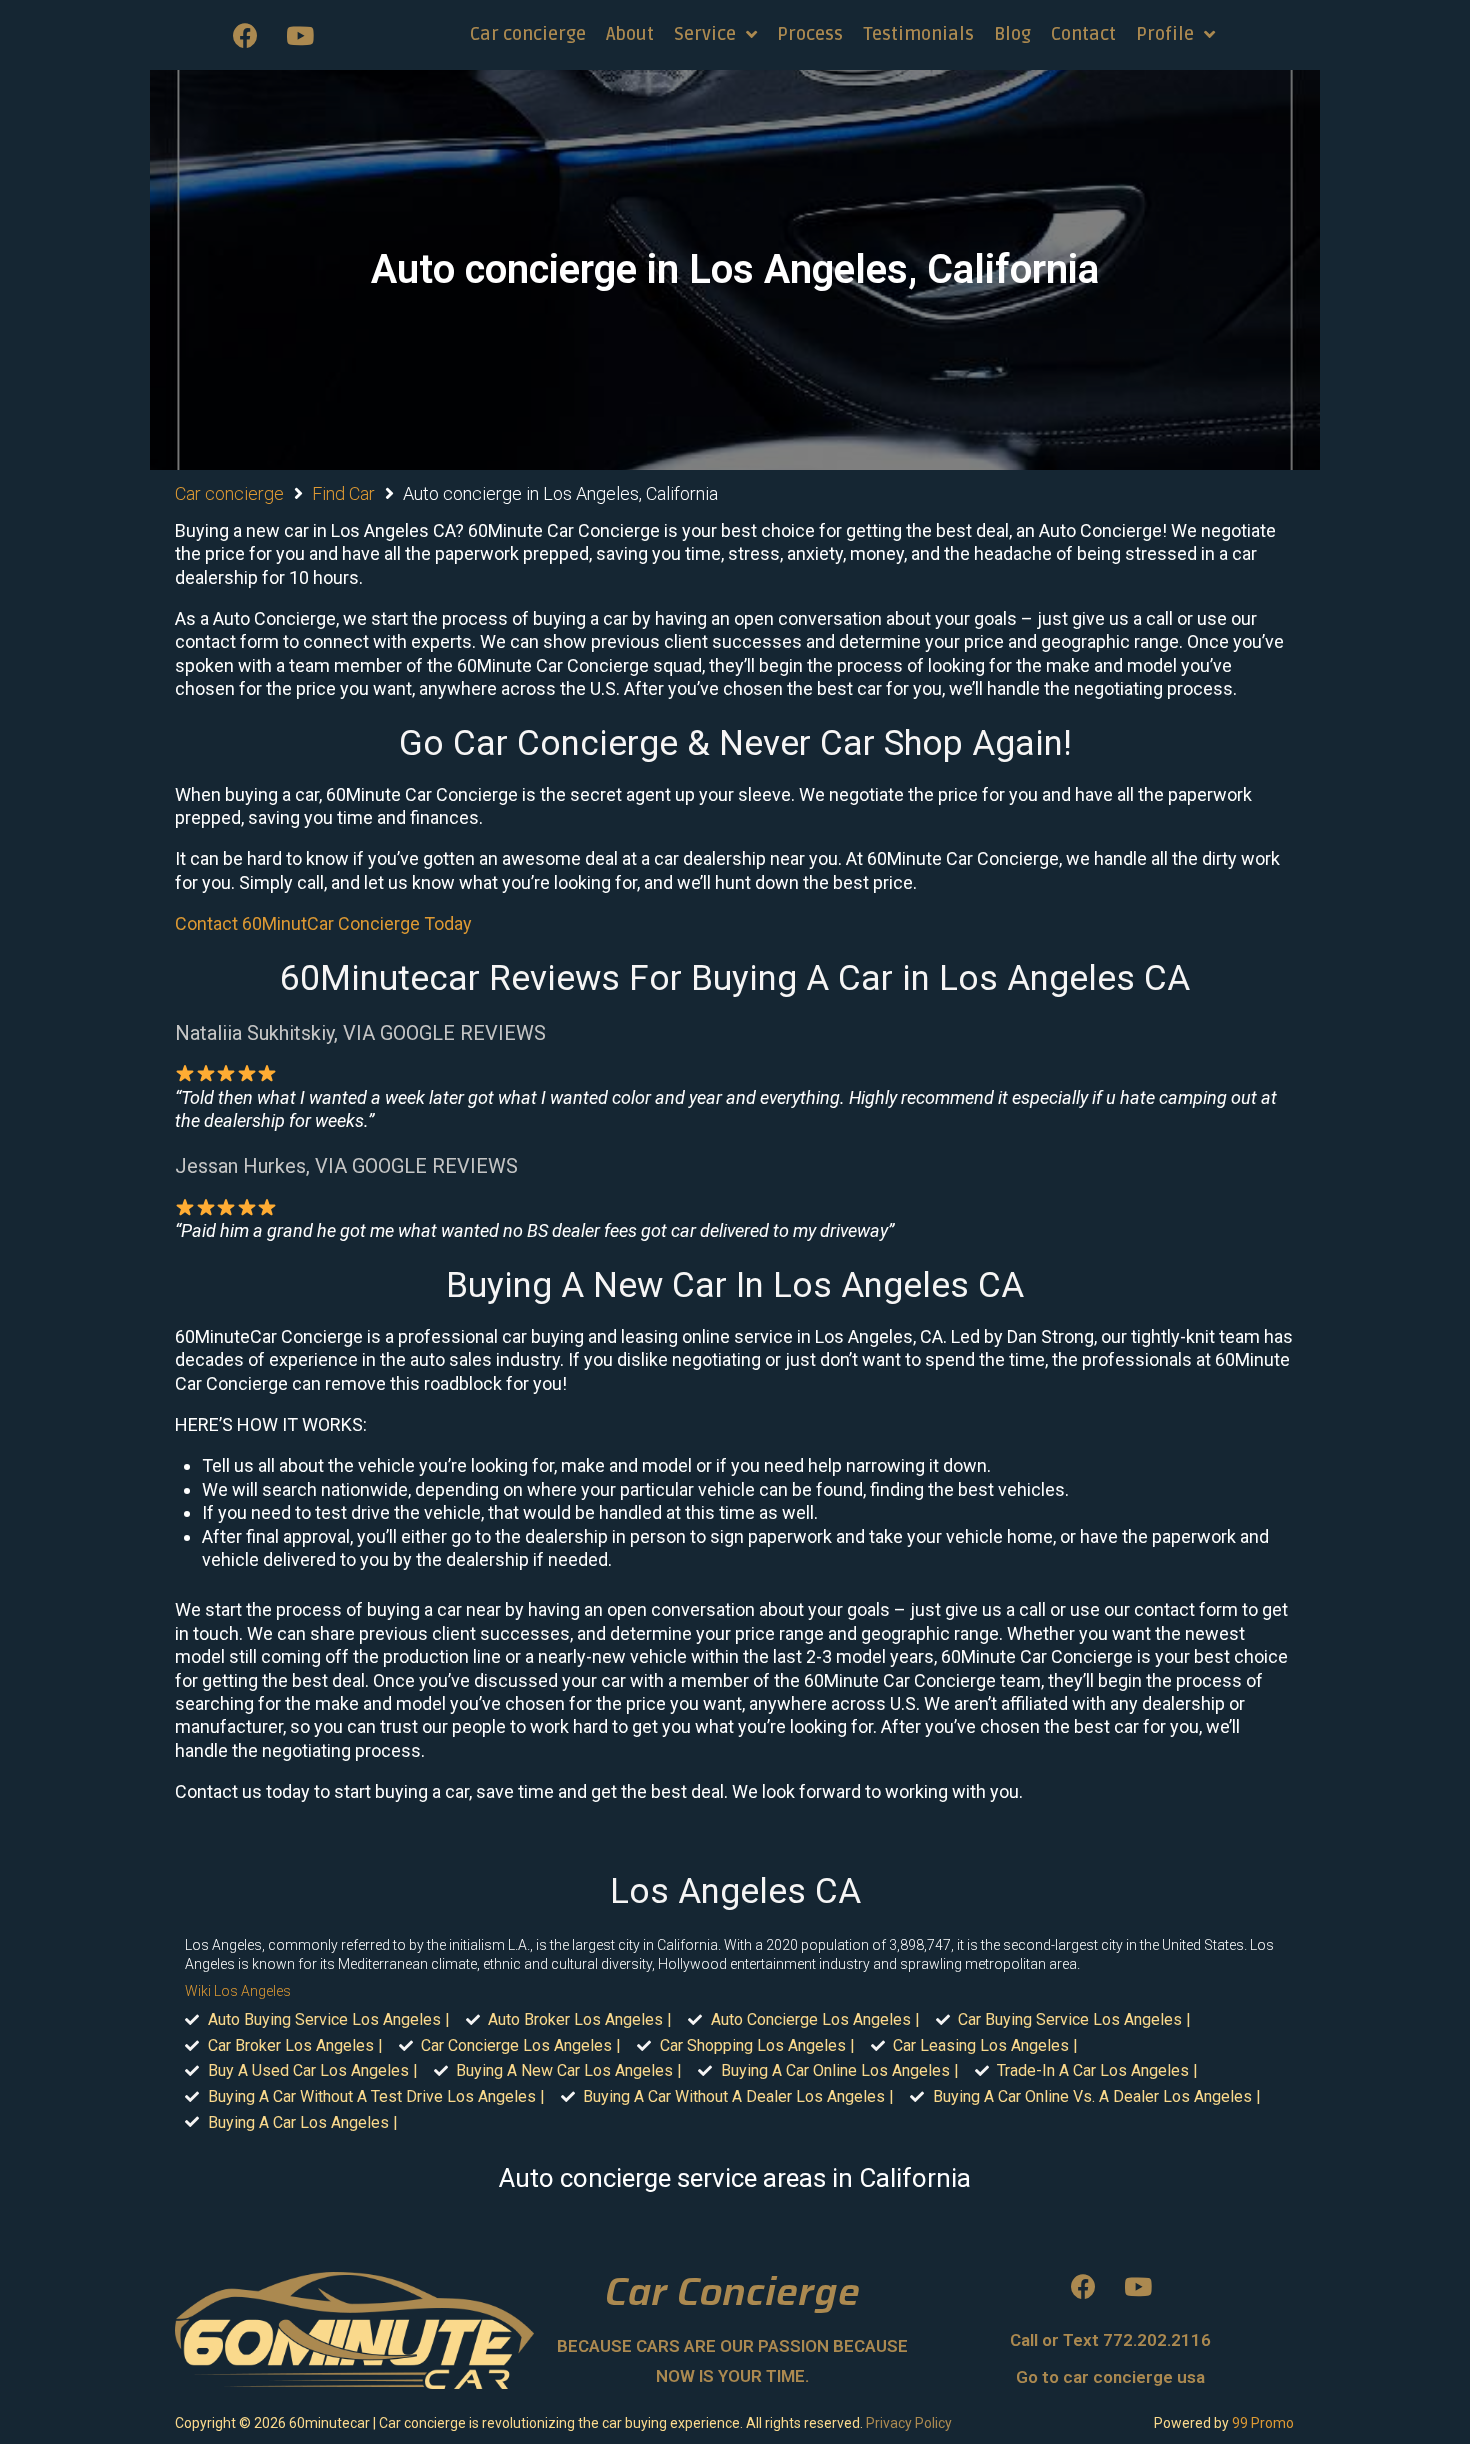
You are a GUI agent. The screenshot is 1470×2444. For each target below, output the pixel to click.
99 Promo (1263, 2423)
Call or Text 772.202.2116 (1110, 2340)
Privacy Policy (909, 2423)
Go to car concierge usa (1110, 2377)
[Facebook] (245, 35)
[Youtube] (300, 35)
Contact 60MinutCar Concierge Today (323, 923)
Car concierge (229, 493)
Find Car (343, 493)
